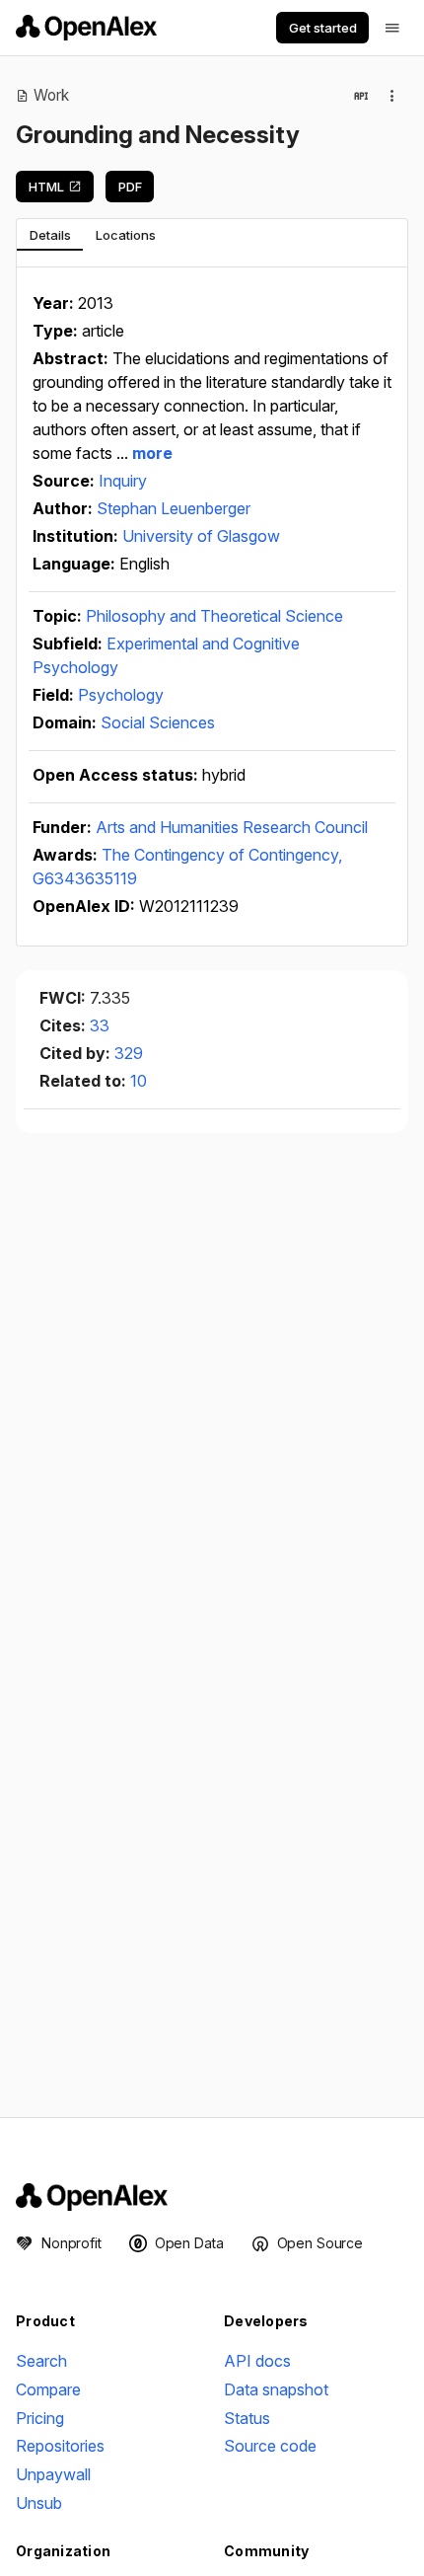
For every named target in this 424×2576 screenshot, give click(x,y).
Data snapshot (276, 2389)
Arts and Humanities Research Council (232, 827)
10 (139, 1081)
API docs (257, 2361)
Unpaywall (53, 2474)
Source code (270, 2446)
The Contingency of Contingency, (222, 855)
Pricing (40, 2418)
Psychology (121, 695)
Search (41, 2361)
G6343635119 (85, 878)
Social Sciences (158, 722)
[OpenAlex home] (86, 28)
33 (100, 1025)
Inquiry (123, 481)
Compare (48, 2389)
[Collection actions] (392, 96)
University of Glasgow (201, 536)
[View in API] (361, 96)
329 (129, 1053)
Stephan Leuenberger (174, 508)
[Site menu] (392, 28)
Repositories (60, 2446)
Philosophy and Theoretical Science (214, 616)
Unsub (39, 2503)
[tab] (50, 235)
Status (247, 2418)
